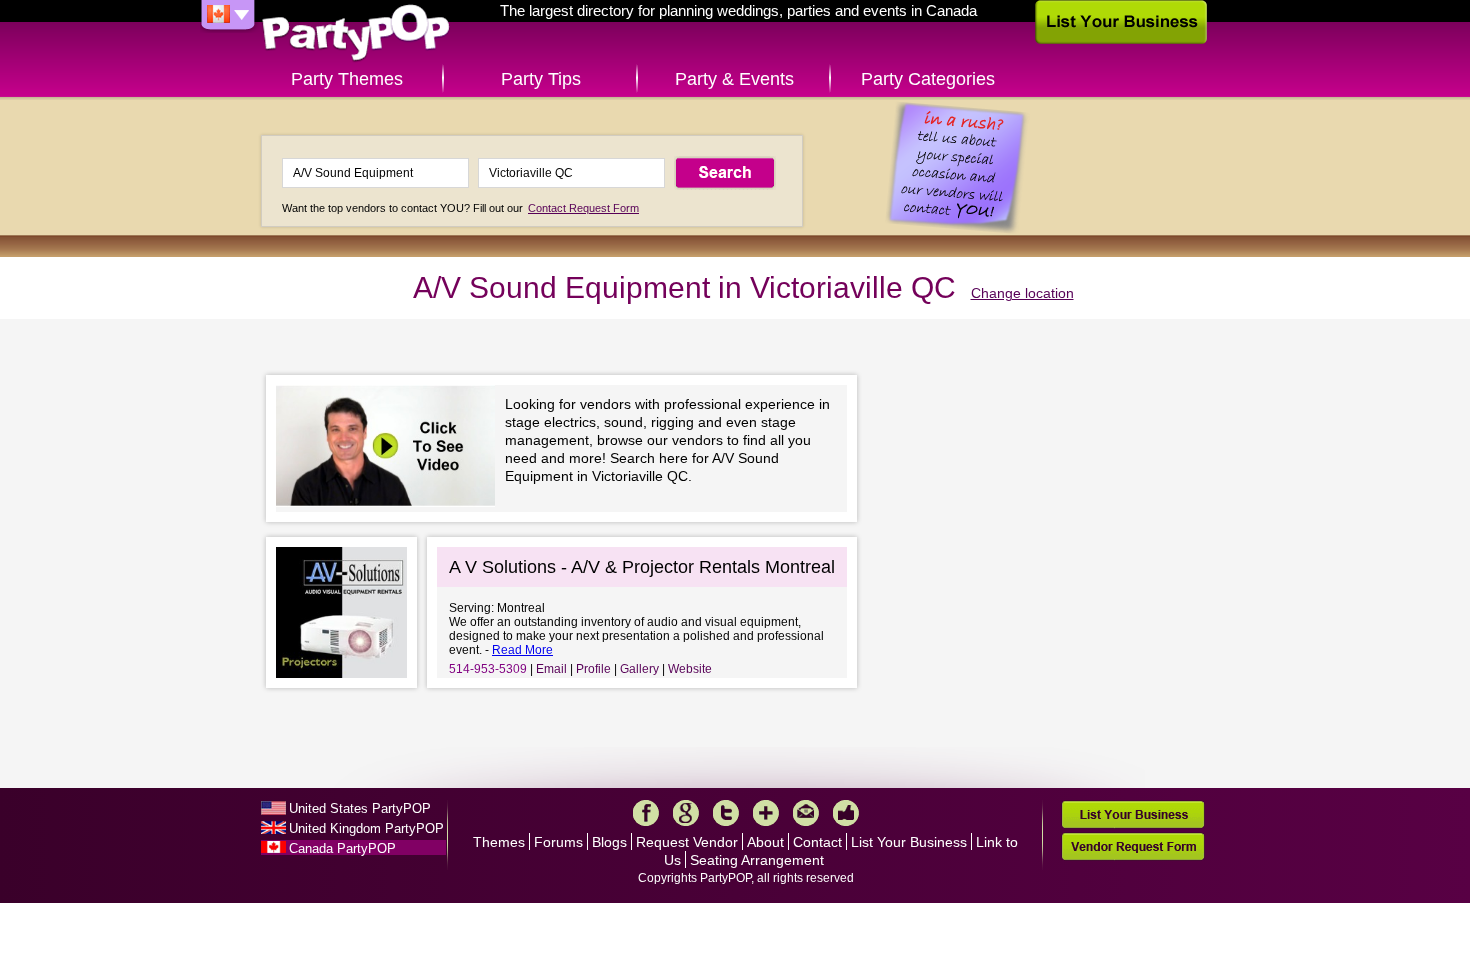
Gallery (639, 669)
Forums (558, 842)
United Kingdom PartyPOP (366, 828)
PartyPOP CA (356, 33)
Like (846, 813)
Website (690, 669)
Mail (806, 813)
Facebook (646, 813)
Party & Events (734, 79)
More (766, 813)
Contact (817, 842)
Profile (593, 669)
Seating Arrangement (757, 860)
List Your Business (909, 842)
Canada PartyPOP (342, 848)
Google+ (686, 813)
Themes (499, 842)
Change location (1022, 293)
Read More (522, 650)
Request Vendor (687, 842)
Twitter (726, 813)
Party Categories (928, 79)
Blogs (609, 842)
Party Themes (347, 79)
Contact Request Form (583, 208)
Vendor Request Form (1133, 846)
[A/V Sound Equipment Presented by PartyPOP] (390, 448)
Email (551, 669)
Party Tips (541, 79)
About (765, 842)
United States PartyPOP (360, 808)
